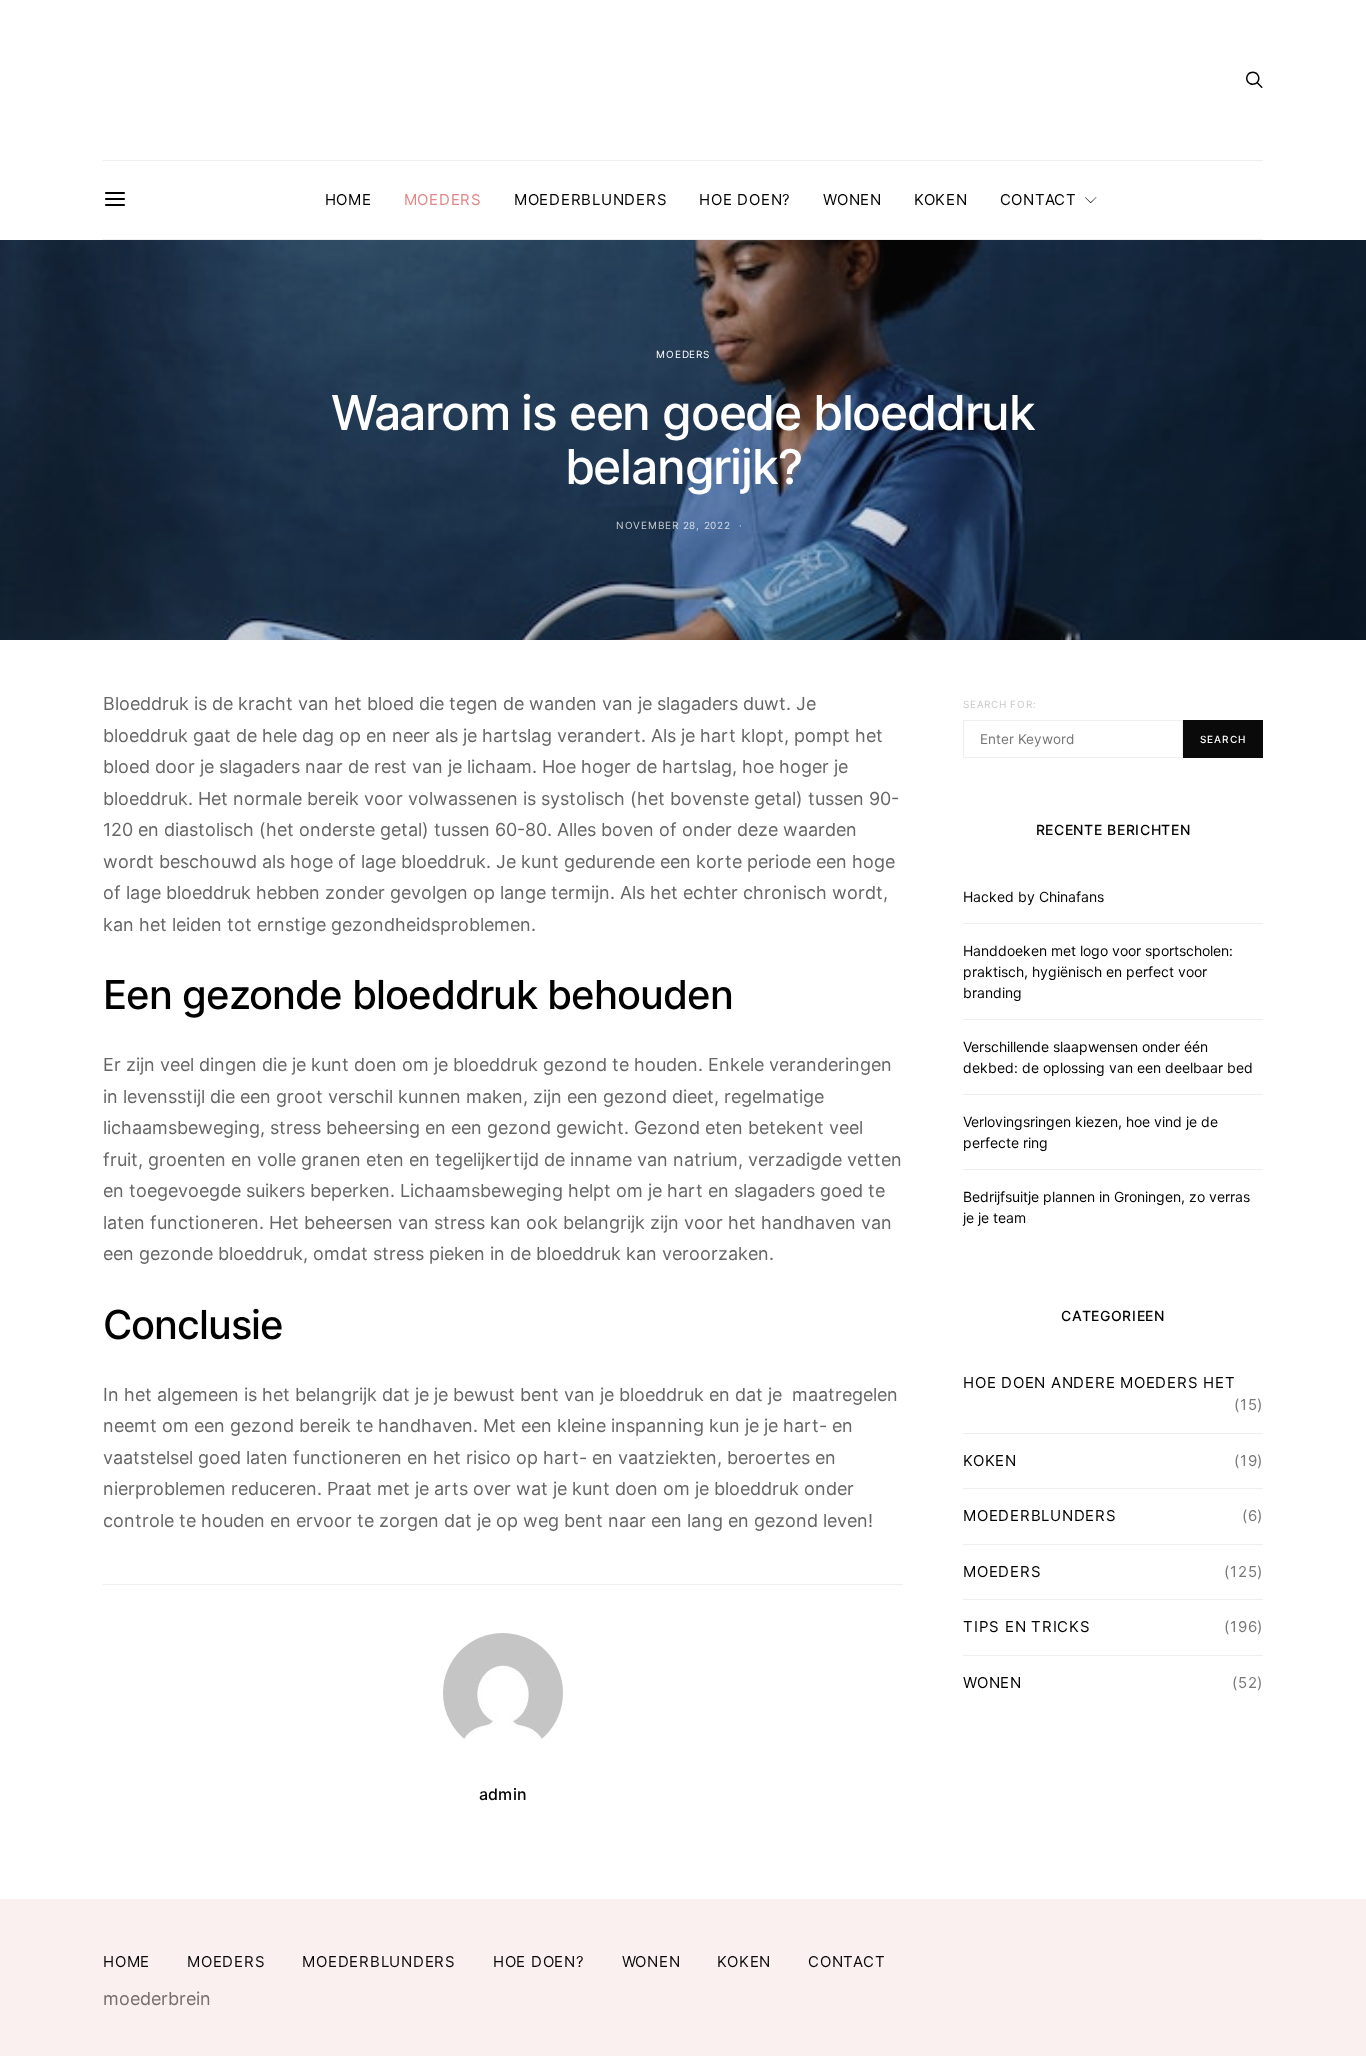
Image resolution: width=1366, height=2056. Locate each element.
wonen (852, 199)
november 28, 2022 (673, 525)
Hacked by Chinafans (1033, 896)
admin (503, 1794)
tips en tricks (1027, 1626)
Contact (1038, 199)
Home (348, 199)
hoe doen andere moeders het (1099, 1382)
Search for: (999, 704)
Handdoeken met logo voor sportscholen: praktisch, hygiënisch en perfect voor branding (1098, 971)
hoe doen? (745, 199)
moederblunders (591, 199)
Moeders (443, 199)
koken (941, 199)
